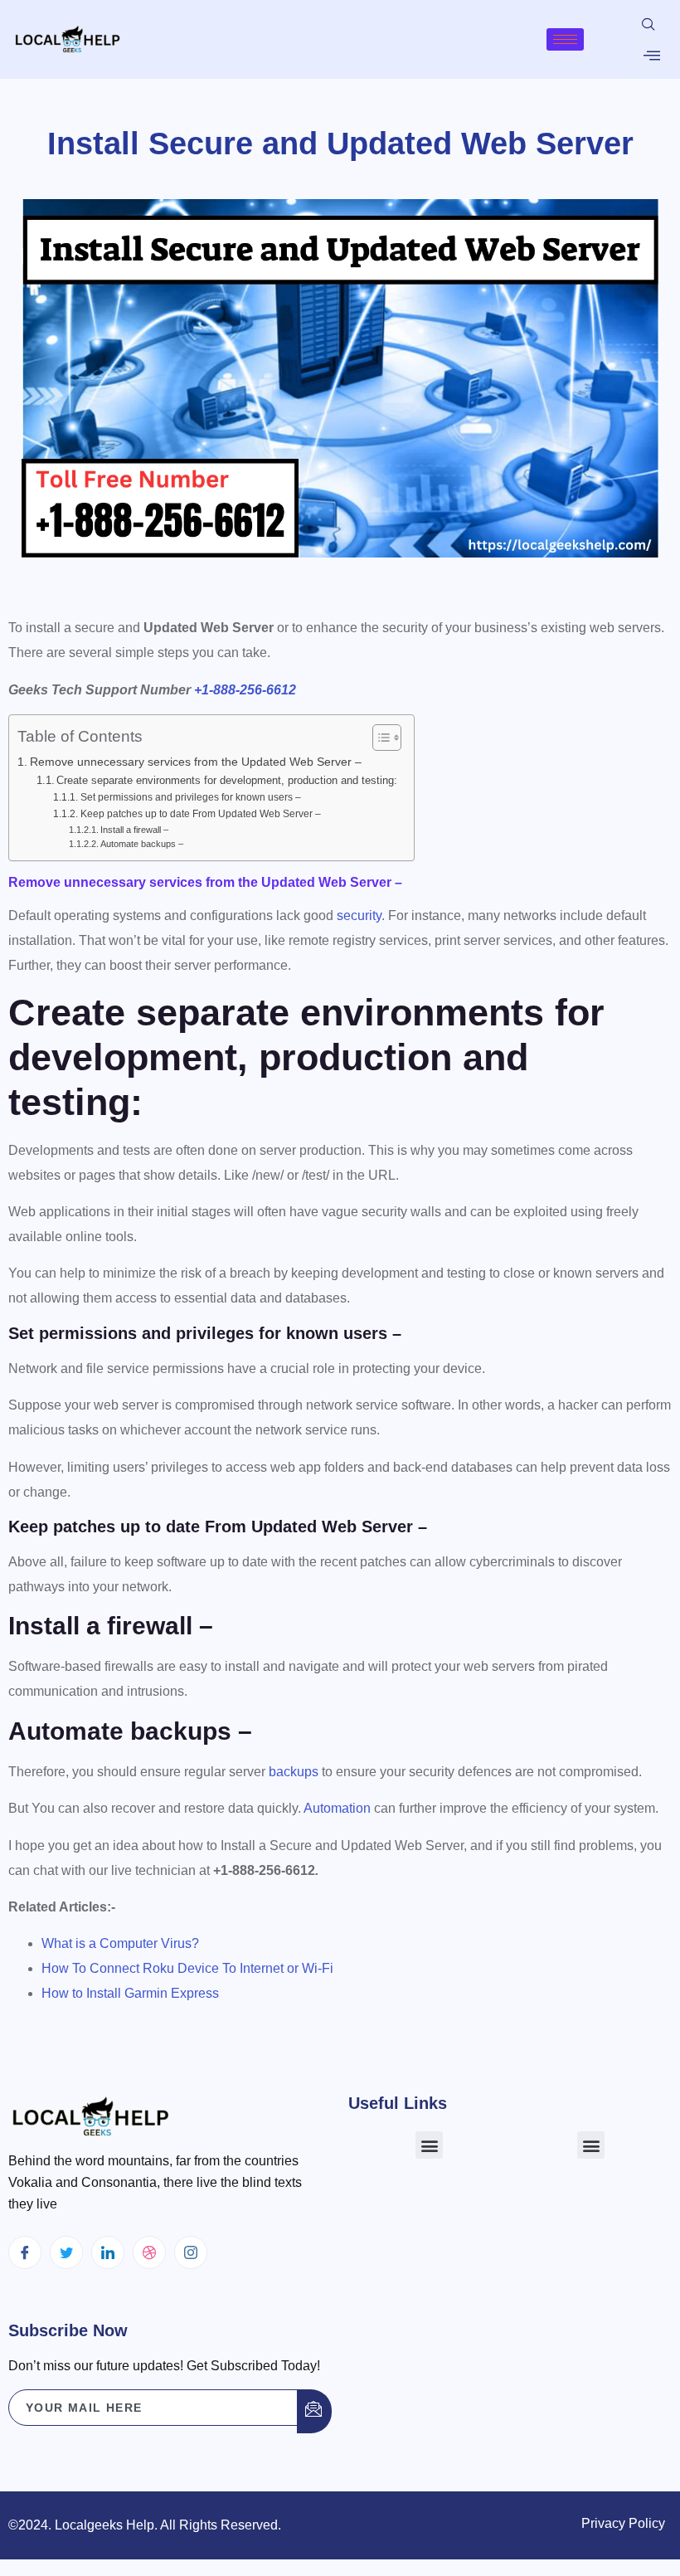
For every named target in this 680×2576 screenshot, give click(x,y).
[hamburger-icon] (565, 39)
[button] (429, 2145)
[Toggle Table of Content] (379, 738)
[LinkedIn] (108, 2252)
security (359, 915)
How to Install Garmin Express (130, 1993)
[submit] (314, 2411)
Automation (337, 1808)
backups (294, 1772)
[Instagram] (191, 2252)
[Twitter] (66, 2252)
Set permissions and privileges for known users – (190, 797)
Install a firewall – (134, 830)
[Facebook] (25, 2252)
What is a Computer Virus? (120, 1943)
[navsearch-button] (648, 25)
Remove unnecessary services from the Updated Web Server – (196, 762)
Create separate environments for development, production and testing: (227, 780)
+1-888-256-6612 (245, 690)
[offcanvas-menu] (652, 56)
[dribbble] (149, 2252)
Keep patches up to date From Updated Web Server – (200, 813)
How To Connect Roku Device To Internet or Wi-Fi (187, 1968)
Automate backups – (142, 844)
